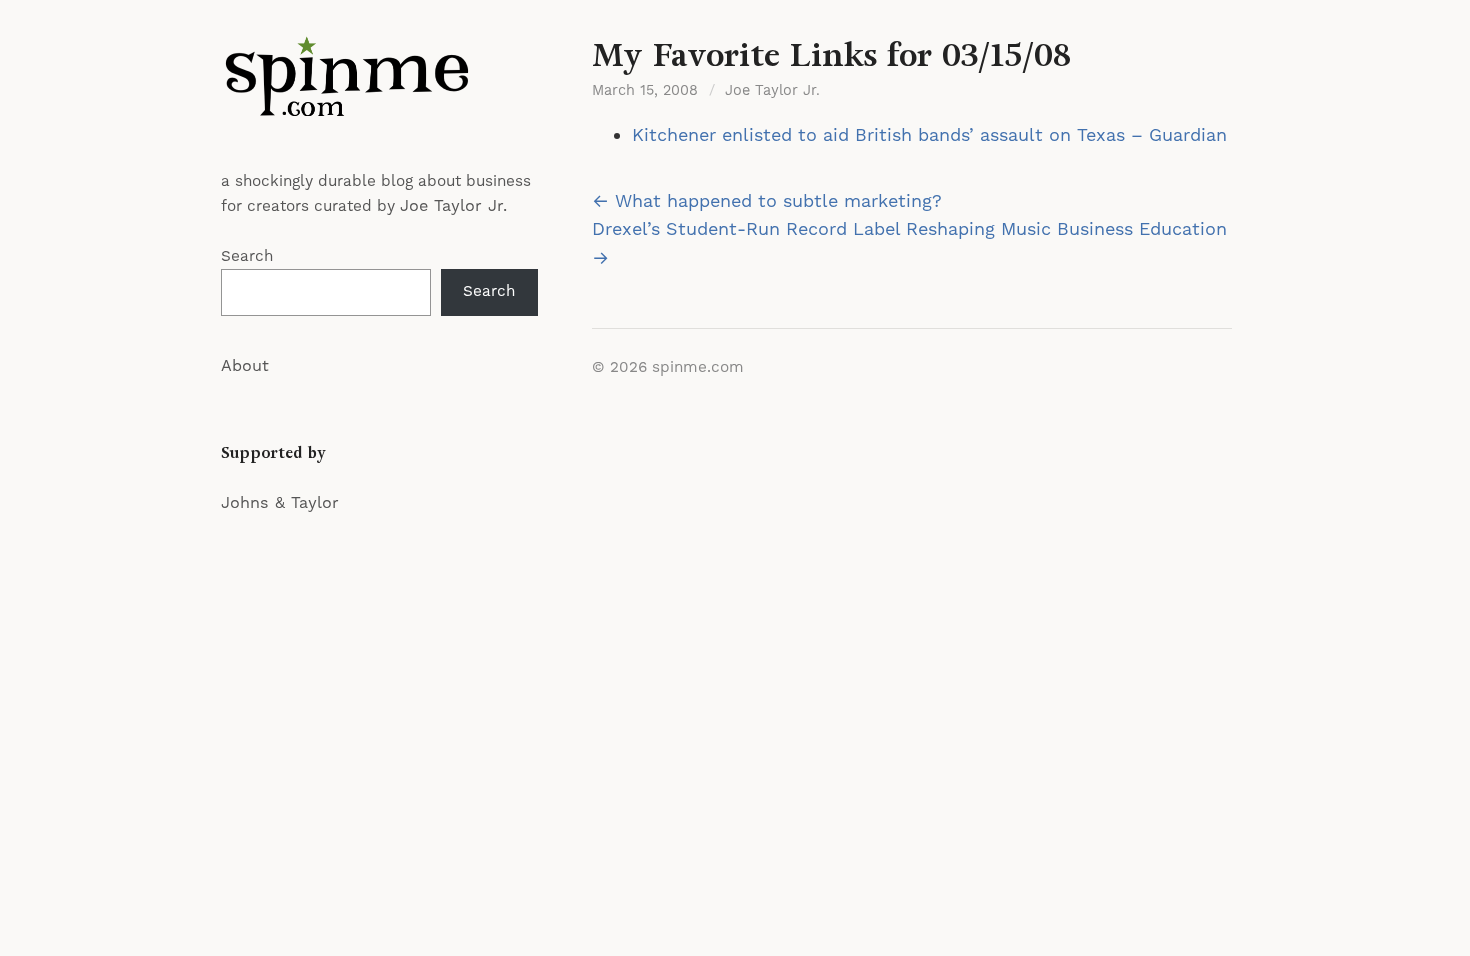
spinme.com (698, 367)
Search (247, 256)
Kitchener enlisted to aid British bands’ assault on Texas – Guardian (929, 135)
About (245, 366)
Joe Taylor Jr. (453, 206)
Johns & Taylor (280, 503)
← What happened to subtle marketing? (767, 201)
